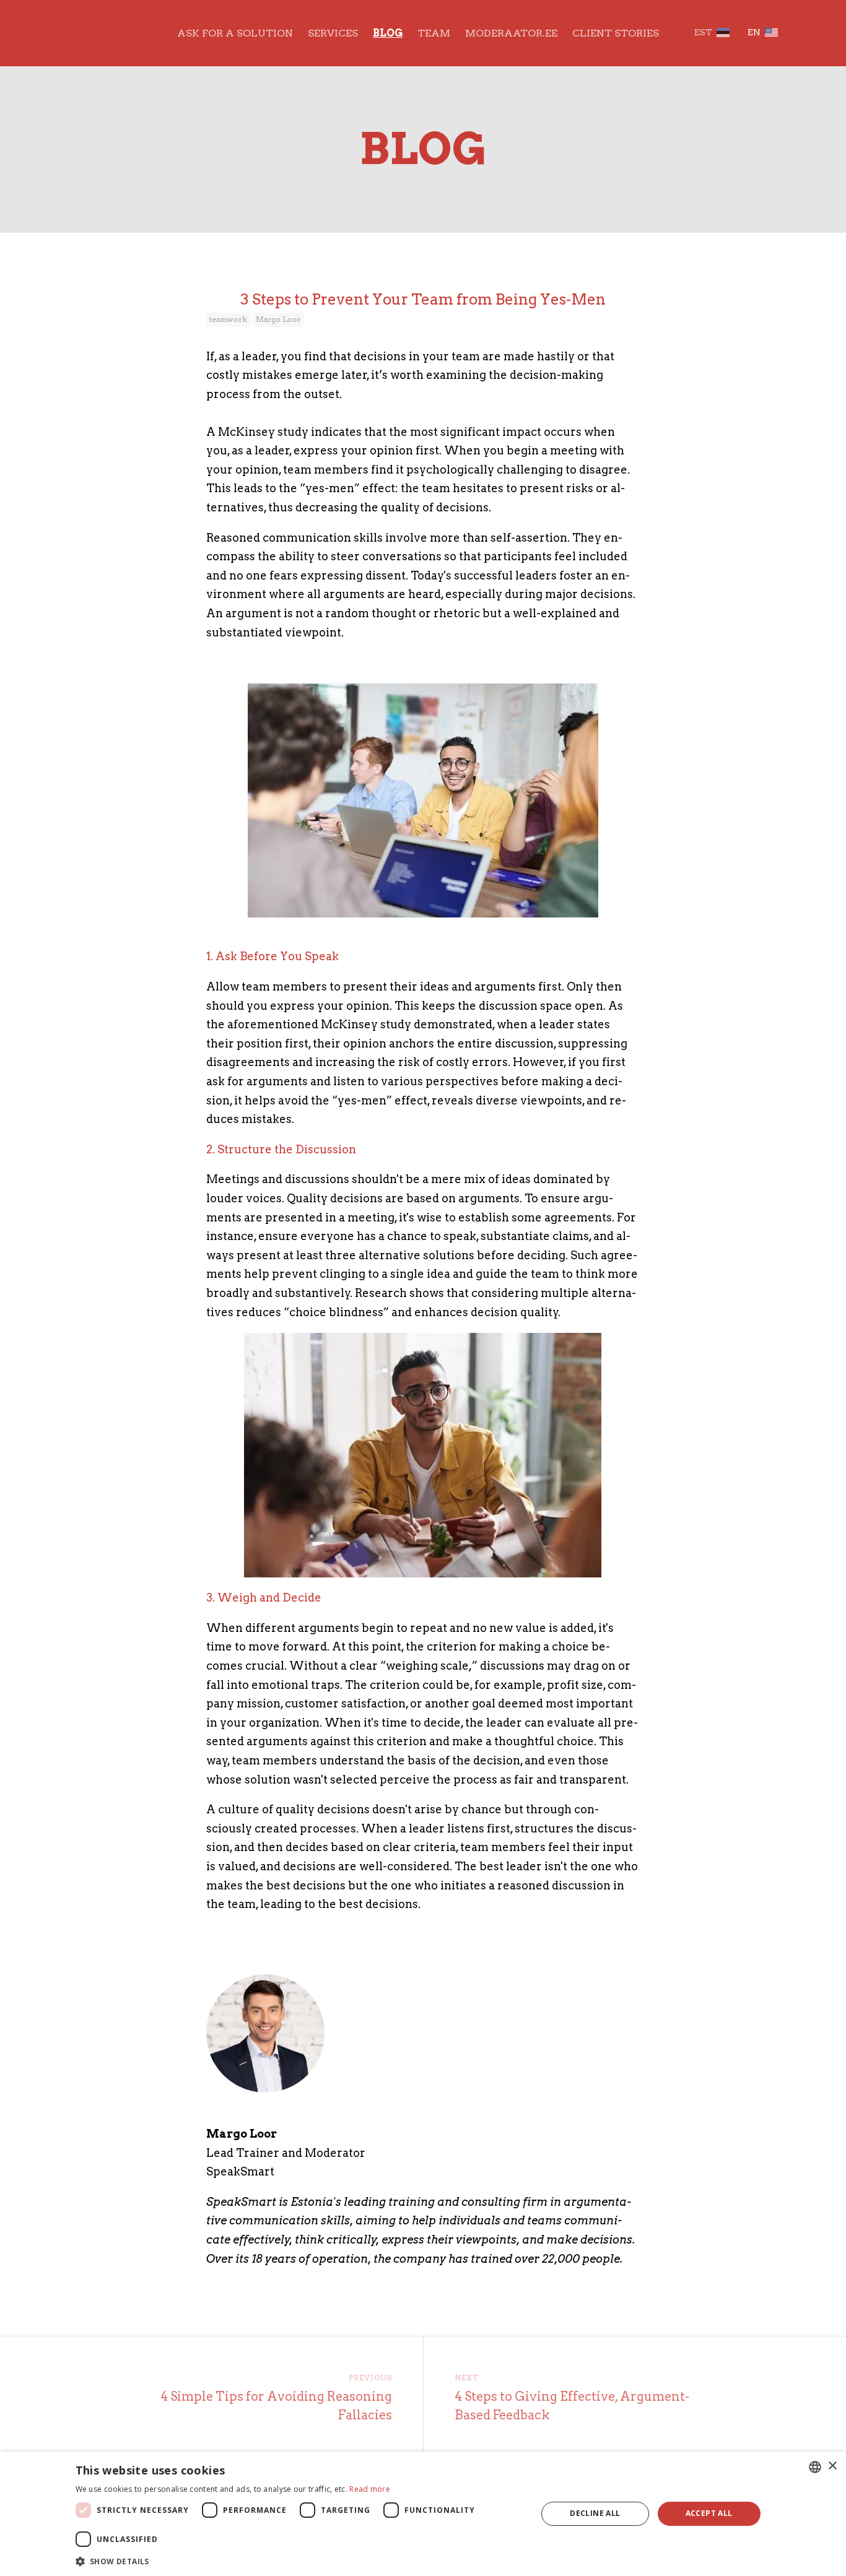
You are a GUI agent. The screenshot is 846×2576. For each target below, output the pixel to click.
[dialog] (423, 2514)
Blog (388, 33)
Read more (370, 2489)
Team (434, 33)
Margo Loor (278, 319)
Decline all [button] (595, 2513)
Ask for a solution (235, 33)
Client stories (616, 33)
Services (333, 33)
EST (703, 32)
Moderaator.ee (511, 33)
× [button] (832, 2466)
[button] (299, 2560)
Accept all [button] (709, 2513)
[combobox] (815, 2467)
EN (754, 32)
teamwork (228, 319)
